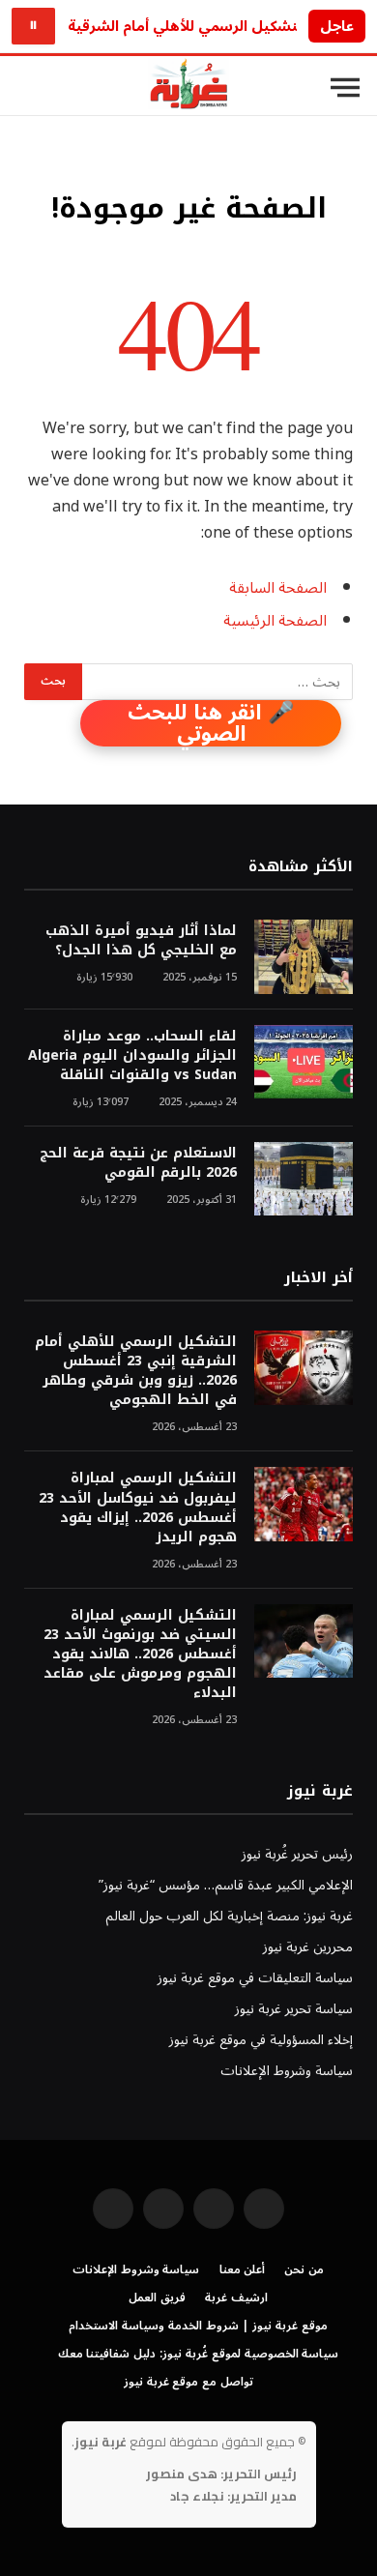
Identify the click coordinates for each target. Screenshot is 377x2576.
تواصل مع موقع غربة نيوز (188, 2382)
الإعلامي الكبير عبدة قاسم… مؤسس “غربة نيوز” (226, 1885)
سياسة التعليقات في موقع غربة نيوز (255, 1978)
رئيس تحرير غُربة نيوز (297, 1854)
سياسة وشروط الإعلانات (287, 2071)
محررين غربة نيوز (308, 1947)
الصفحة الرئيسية (275, 621)
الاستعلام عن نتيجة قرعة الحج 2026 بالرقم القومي (138, 1163)
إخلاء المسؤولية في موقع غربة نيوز (261, 2040)
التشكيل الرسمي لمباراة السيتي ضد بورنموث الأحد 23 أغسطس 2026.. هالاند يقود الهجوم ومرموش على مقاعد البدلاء (140, 1654)
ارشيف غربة (236, 2298)
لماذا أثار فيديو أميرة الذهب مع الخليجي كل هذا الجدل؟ (141, 940)
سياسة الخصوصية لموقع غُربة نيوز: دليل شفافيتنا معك (199, 2354)
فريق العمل (157, 2298)
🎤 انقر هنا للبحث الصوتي (211, 723)
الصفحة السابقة (278, 588)
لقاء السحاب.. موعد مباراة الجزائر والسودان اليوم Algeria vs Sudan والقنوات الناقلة (132, 1055)
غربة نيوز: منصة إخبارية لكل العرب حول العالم (229, 1916)
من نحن (304, 2270)
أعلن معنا (243, 2270)
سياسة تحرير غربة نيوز (294, 2009)
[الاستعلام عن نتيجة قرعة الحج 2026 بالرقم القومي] (304, 1179)
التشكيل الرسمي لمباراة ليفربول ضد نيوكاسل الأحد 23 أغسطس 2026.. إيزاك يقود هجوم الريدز (138, 1507)
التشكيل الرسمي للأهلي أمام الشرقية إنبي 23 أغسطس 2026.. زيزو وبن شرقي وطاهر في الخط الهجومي (136, 1371)
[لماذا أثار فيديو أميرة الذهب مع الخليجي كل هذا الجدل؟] (304, 957)
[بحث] (28, 88)
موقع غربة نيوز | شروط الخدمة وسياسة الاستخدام (198, 2326)
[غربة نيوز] (188, 88)
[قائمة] (345, 88)
